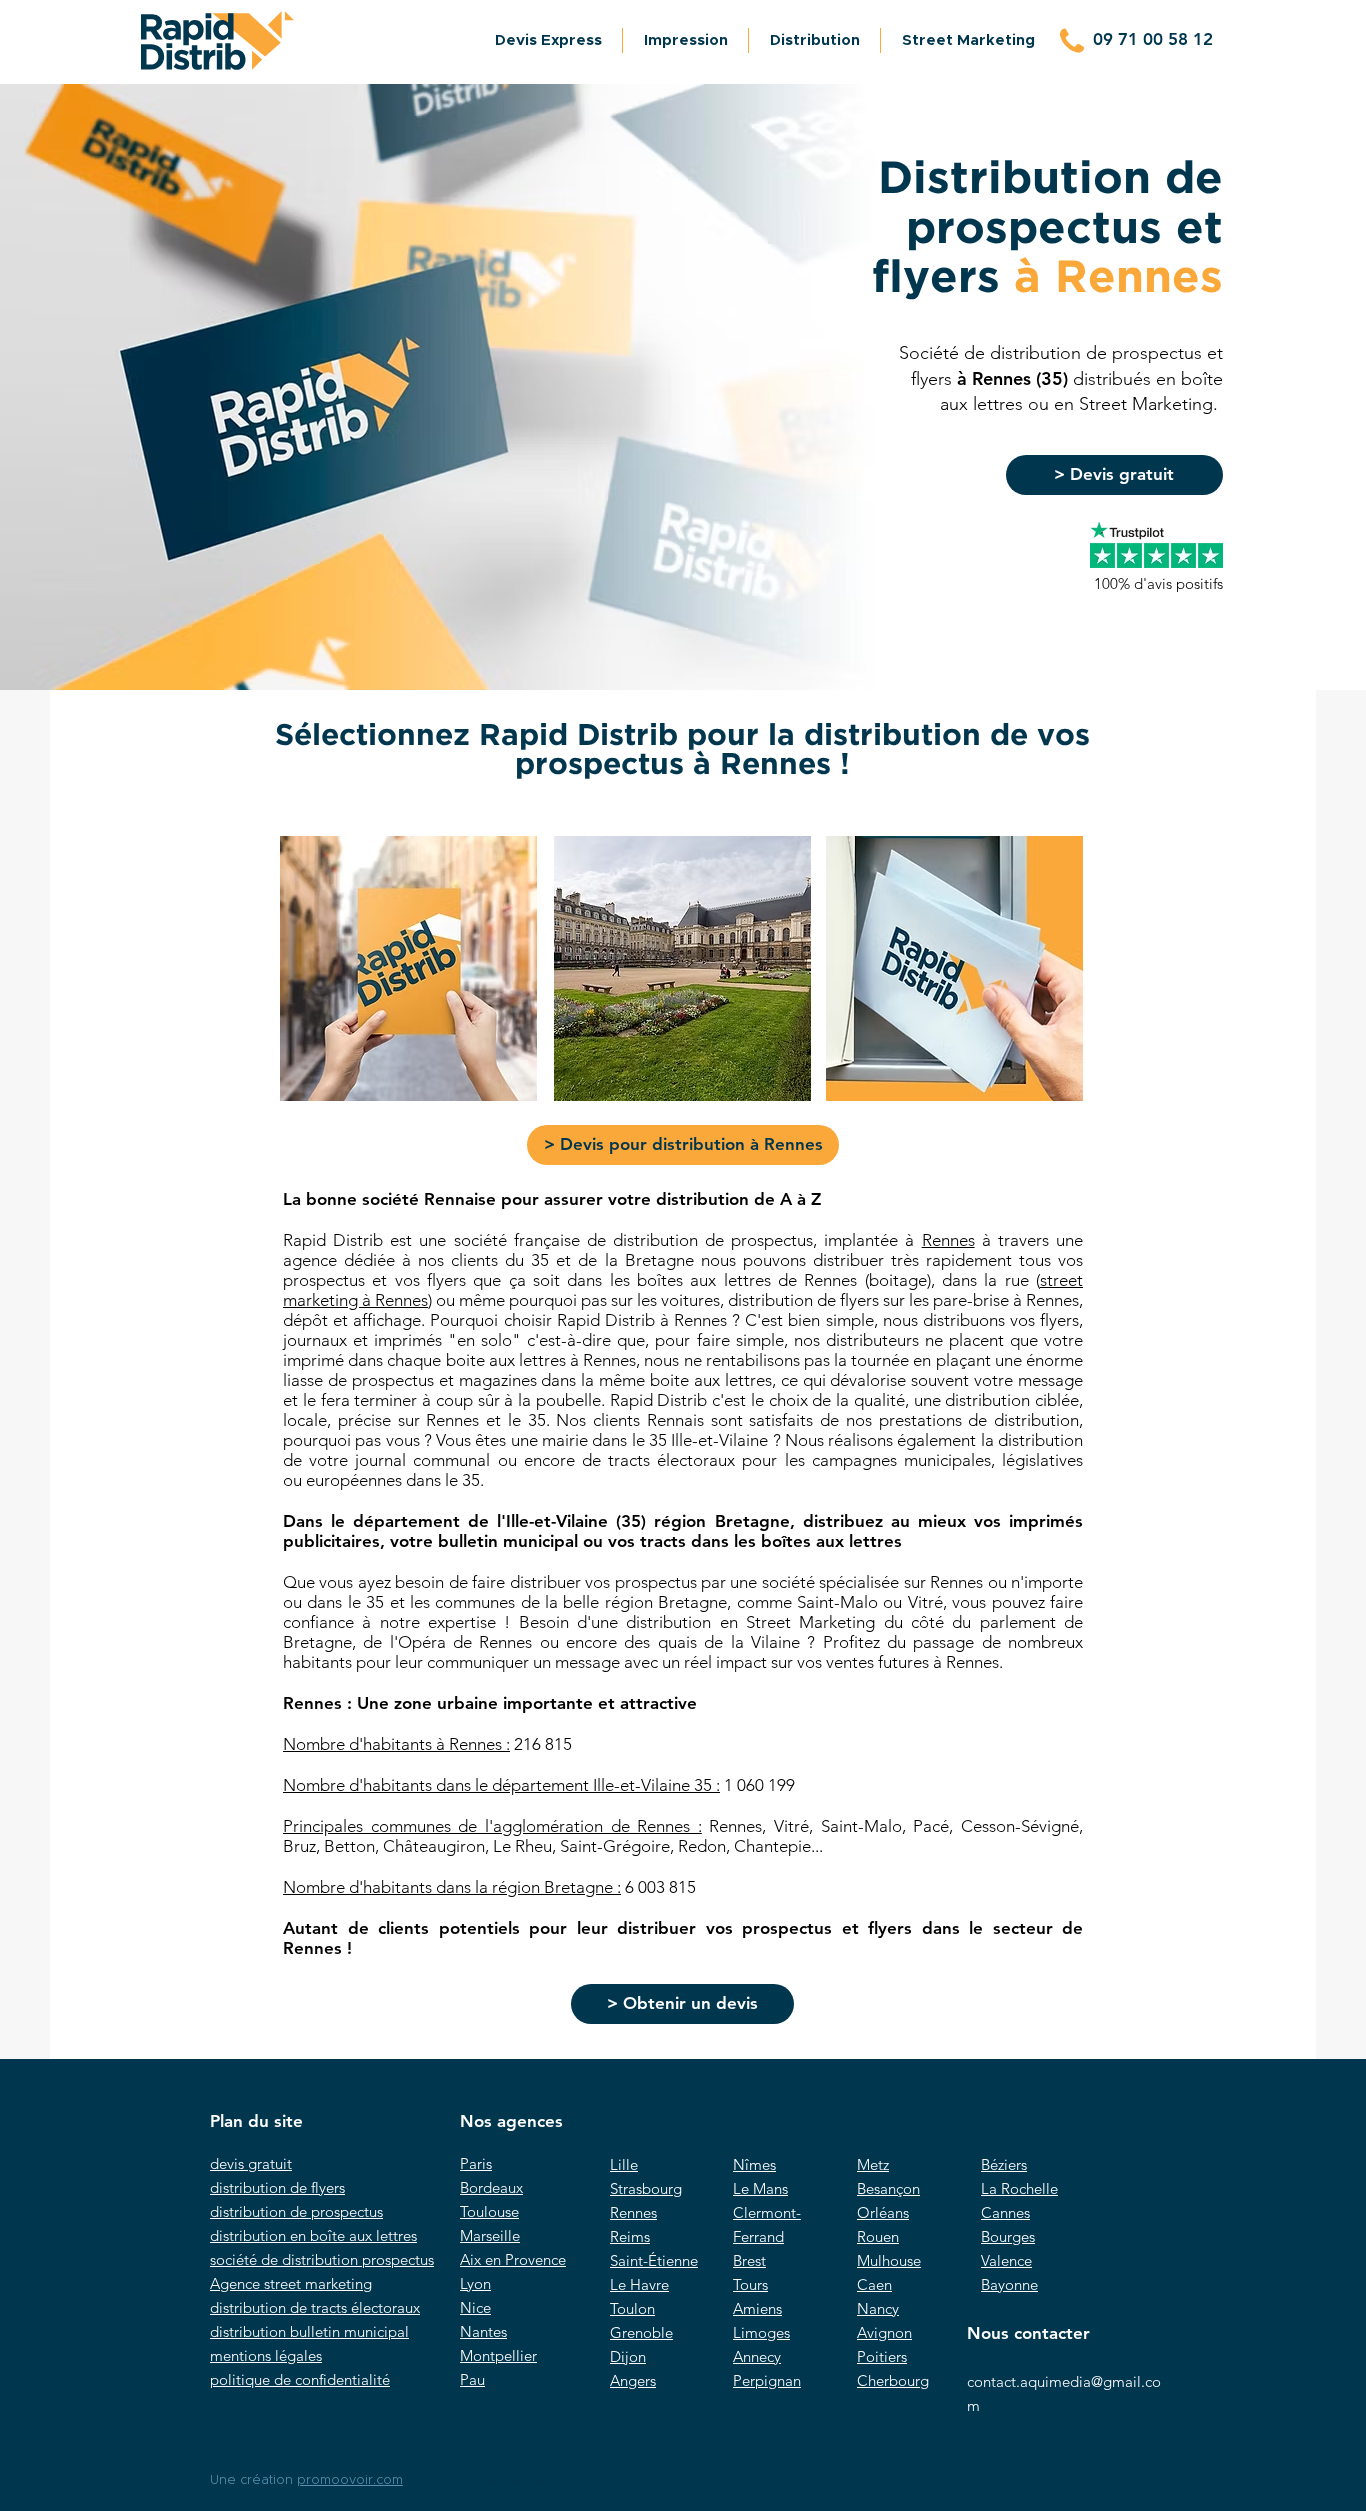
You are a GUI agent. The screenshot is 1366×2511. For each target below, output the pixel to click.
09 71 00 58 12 (1153, 39)
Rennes (948, 1240)
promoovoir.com (350, 2480)
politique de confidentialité (300, 2379)
